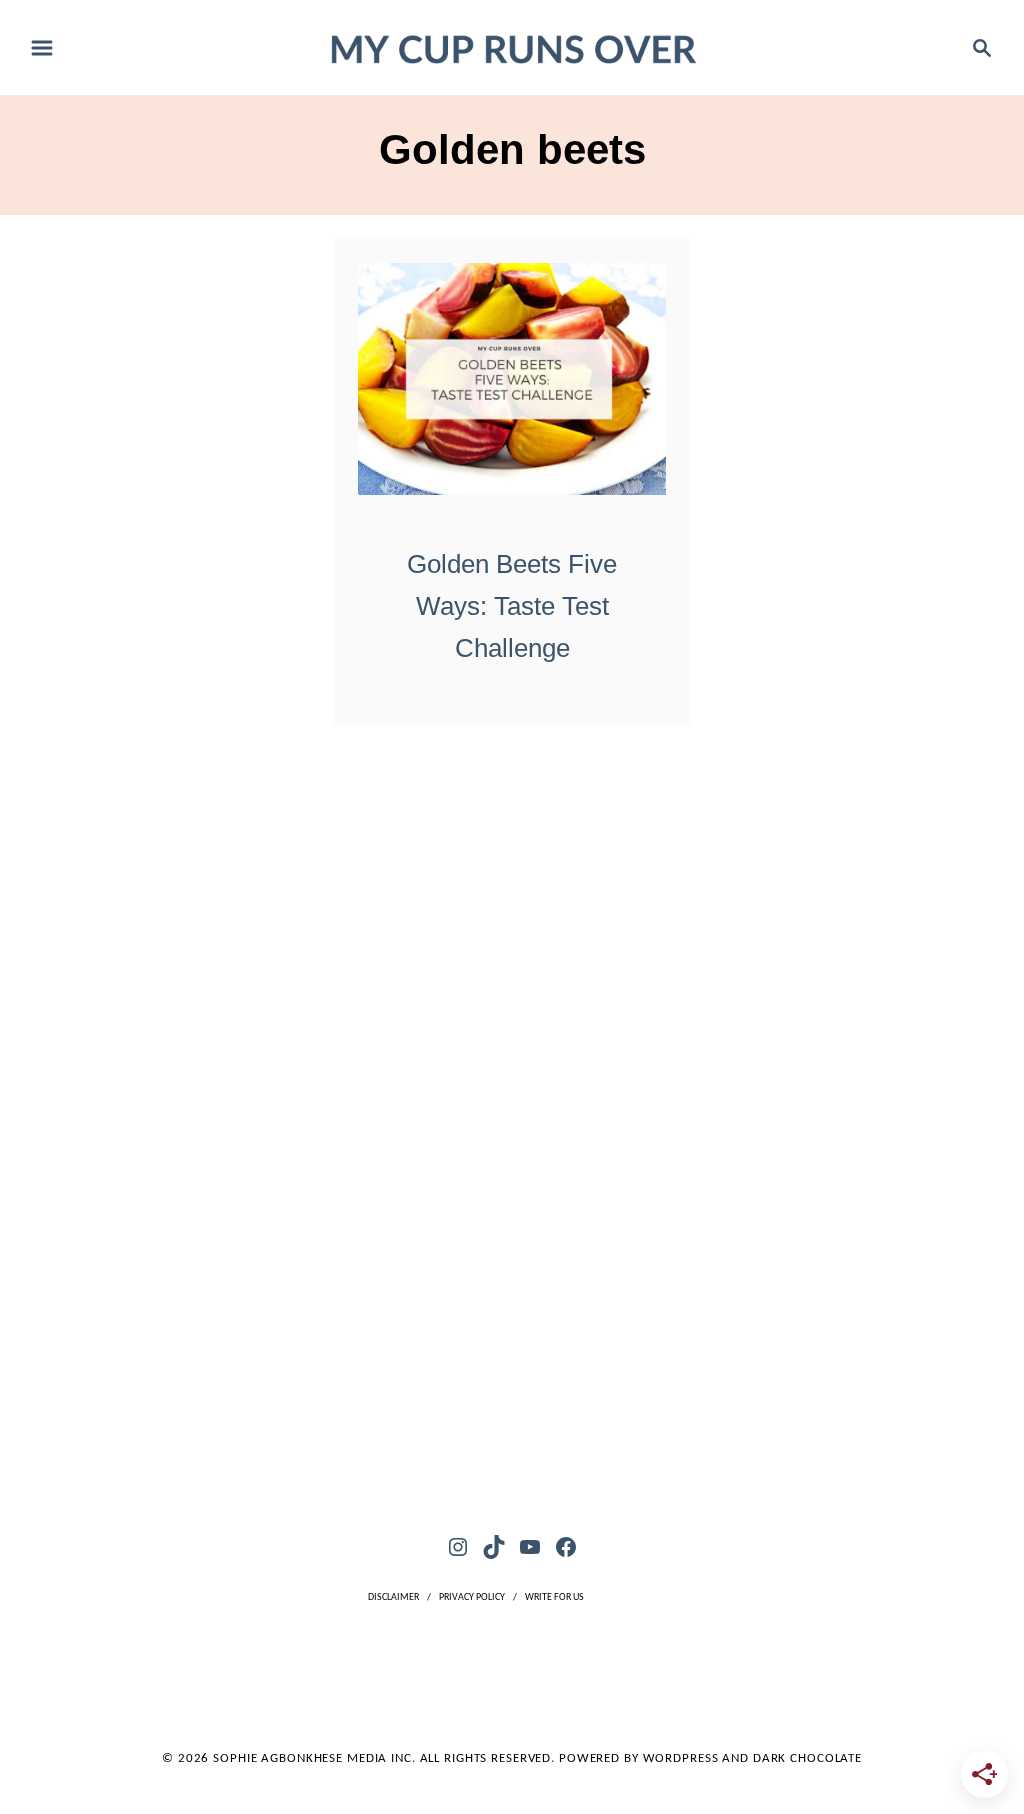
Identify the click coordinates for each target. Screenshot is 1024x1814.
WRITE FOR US (554, 1597)
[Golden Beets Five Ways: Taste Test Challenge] (512, 379)
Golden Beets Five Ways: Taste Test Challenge (512, 606)
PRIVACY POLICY (472, 1597)
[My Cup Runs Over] (512, 47)
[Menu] (42, 48)
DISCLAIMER (393, 1597)
